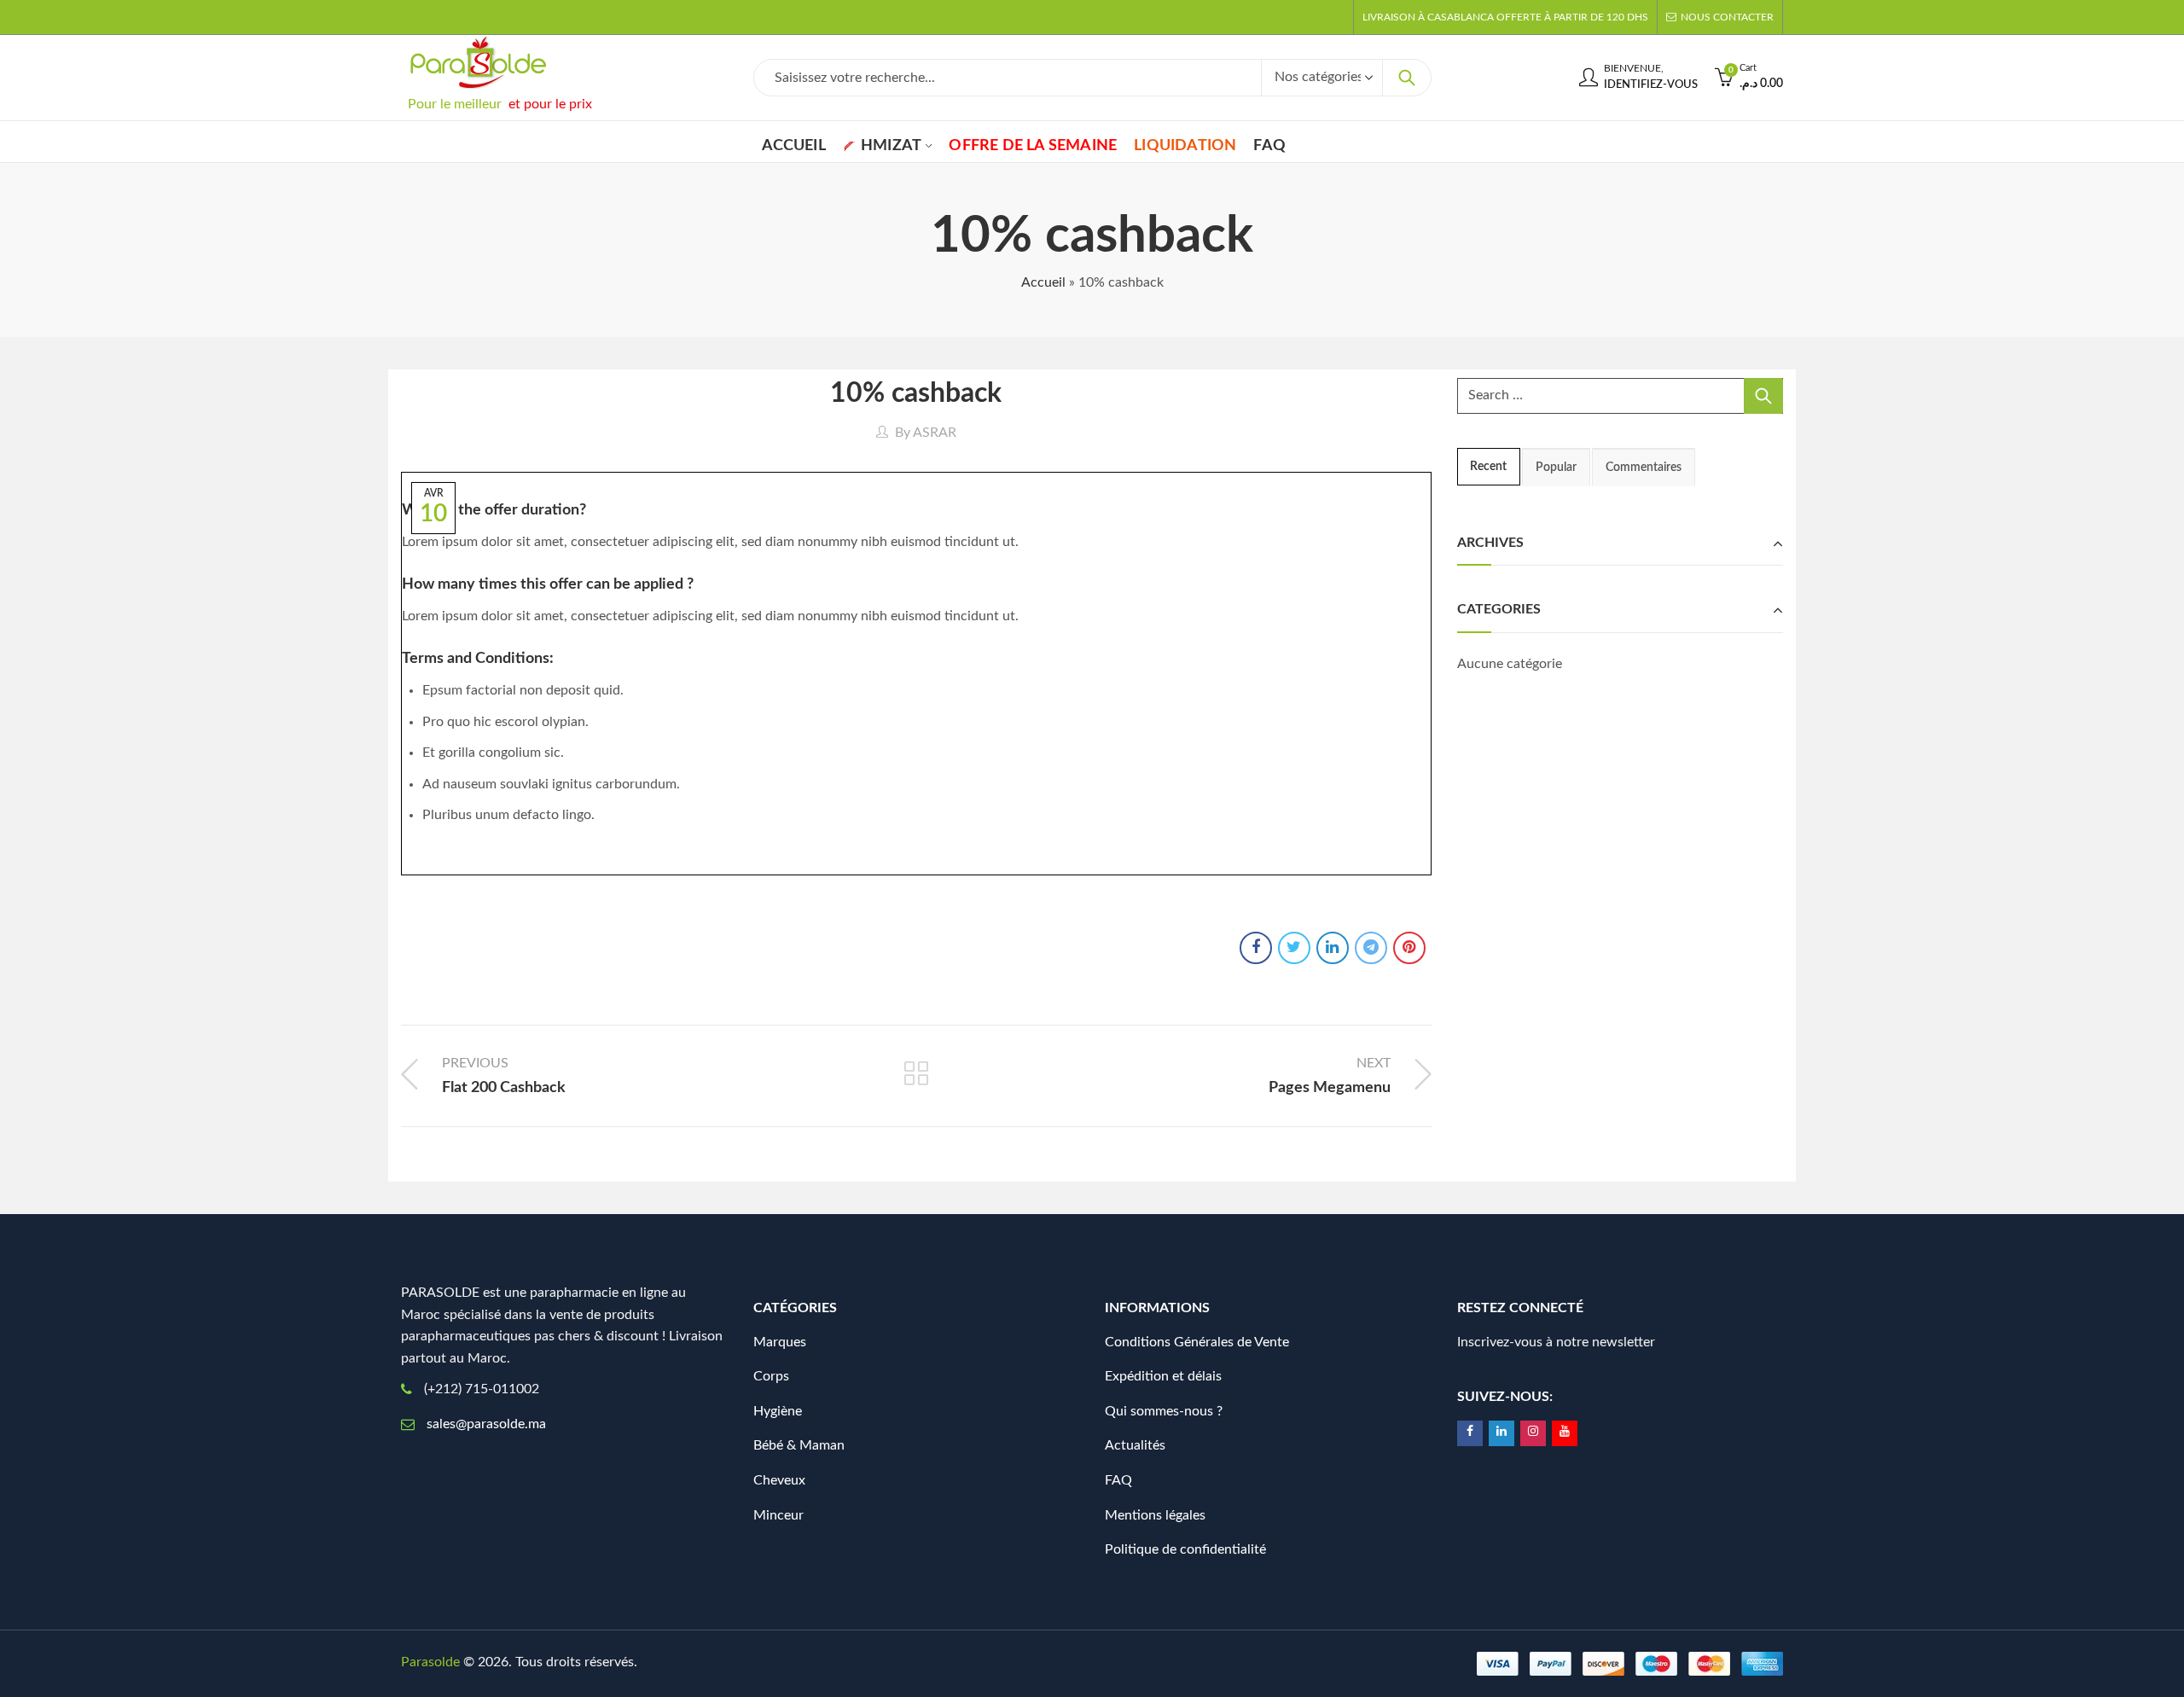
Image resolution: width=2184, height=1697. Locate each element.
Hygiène (778, 1411)
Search (1407, 78)
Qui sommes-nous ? (1164, 1411)
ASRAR (935, 433)
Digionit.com (698, 1662)
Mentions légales (1155, 1515)
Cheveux (779, 1480)
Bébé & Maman (799, 1445)
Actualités (1135, 1445)
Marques (780, 1342)
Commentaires (1644, 468)
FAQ (1118, 1480)
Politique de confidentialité (1185, 1549)
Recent (1488, 467)
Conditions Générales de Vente (1197, 1342)
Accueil (1043, 282)
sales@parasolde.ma (486, 1424)
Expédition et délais (1163, 1376)
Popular (1556, 468)
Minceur (778, 1515)
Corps (771, 1376)
